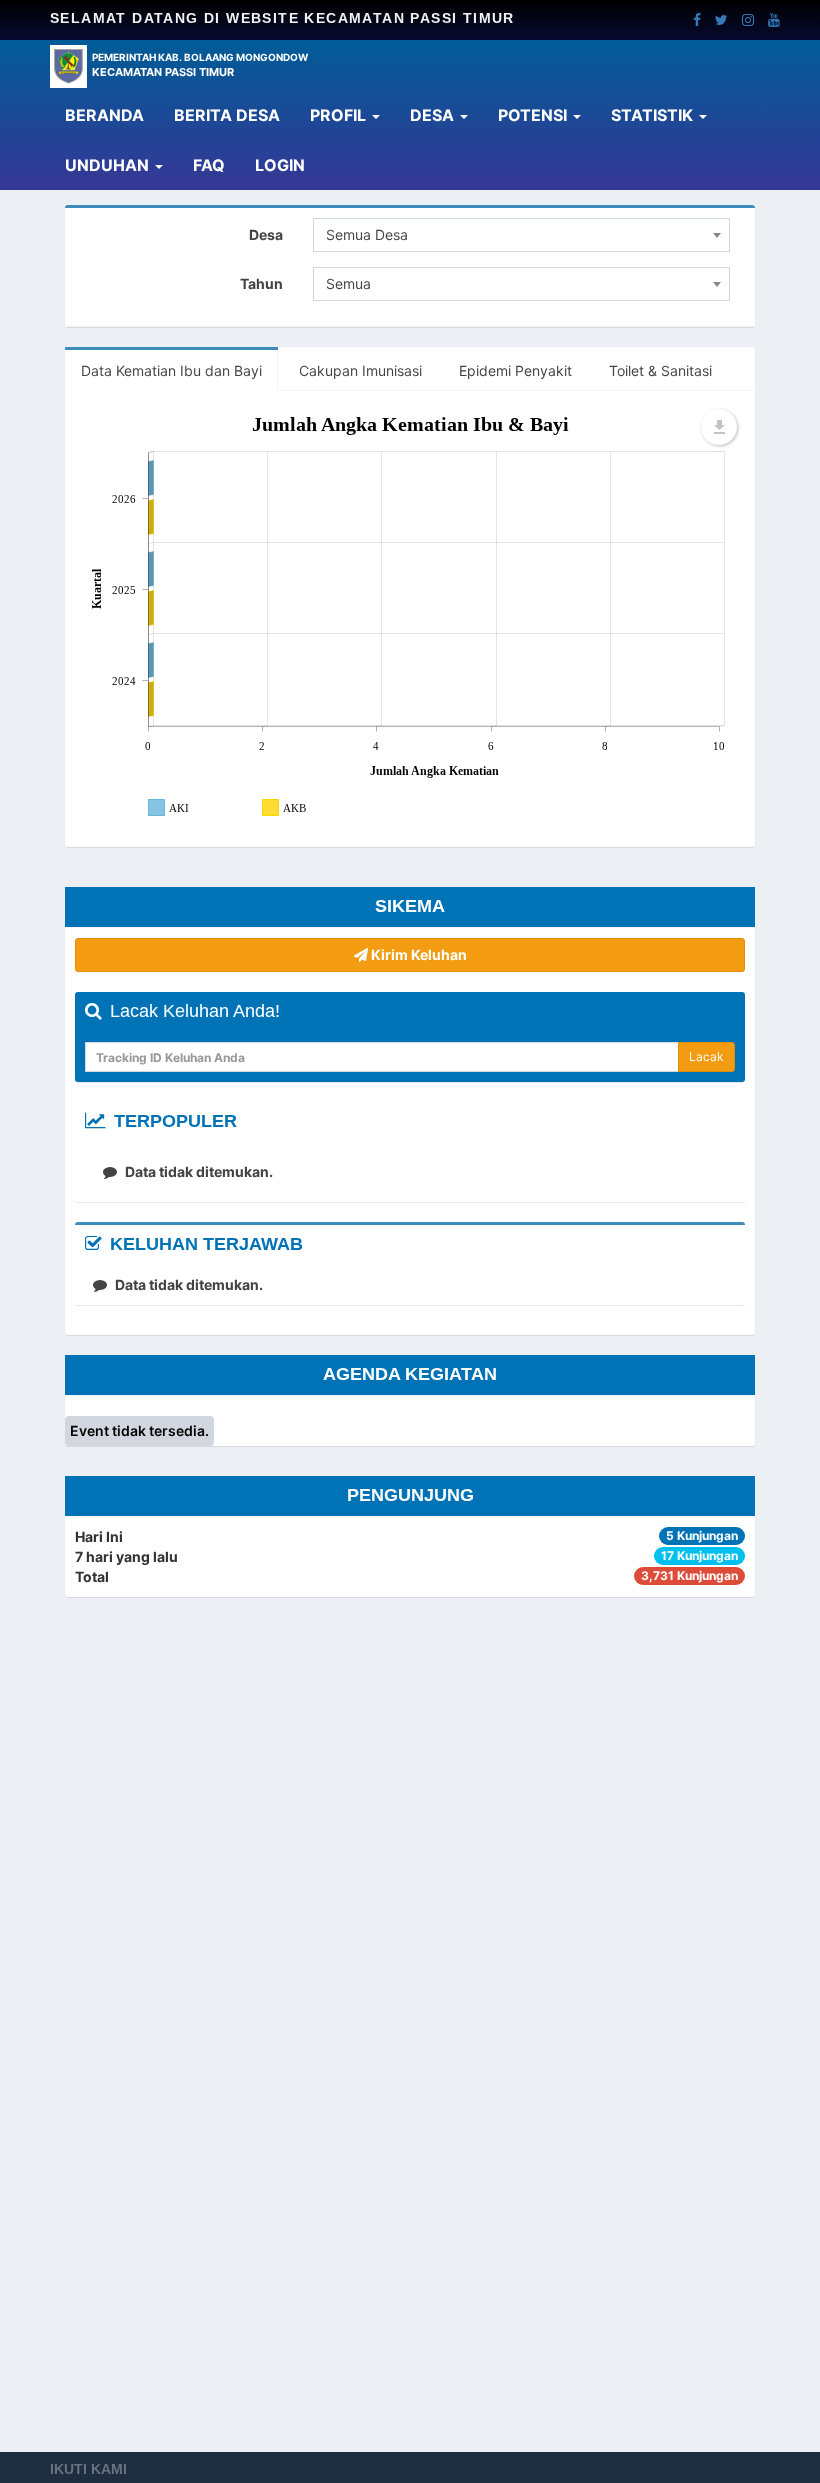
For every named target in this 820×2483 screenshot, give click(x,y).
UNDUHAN (109, 165)
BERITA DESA (227, 115)
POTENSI (534, 115)
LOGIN (287, 164)
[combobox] (521, 235)
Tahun (261, 283)
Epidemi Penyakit (515, 370)
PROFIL (340, 115)
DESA (434, 115)
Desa (266, 234)
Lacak (706, 1056)
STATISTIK (654, 115)
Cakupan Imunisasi (360, 370)
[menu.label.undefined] (719, 427)
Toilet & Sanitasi (660, 370)
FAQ (209, 165)
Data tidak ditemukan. (197, 1171)
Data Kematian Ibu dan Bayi (171, 370)
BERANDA (112, 114)
